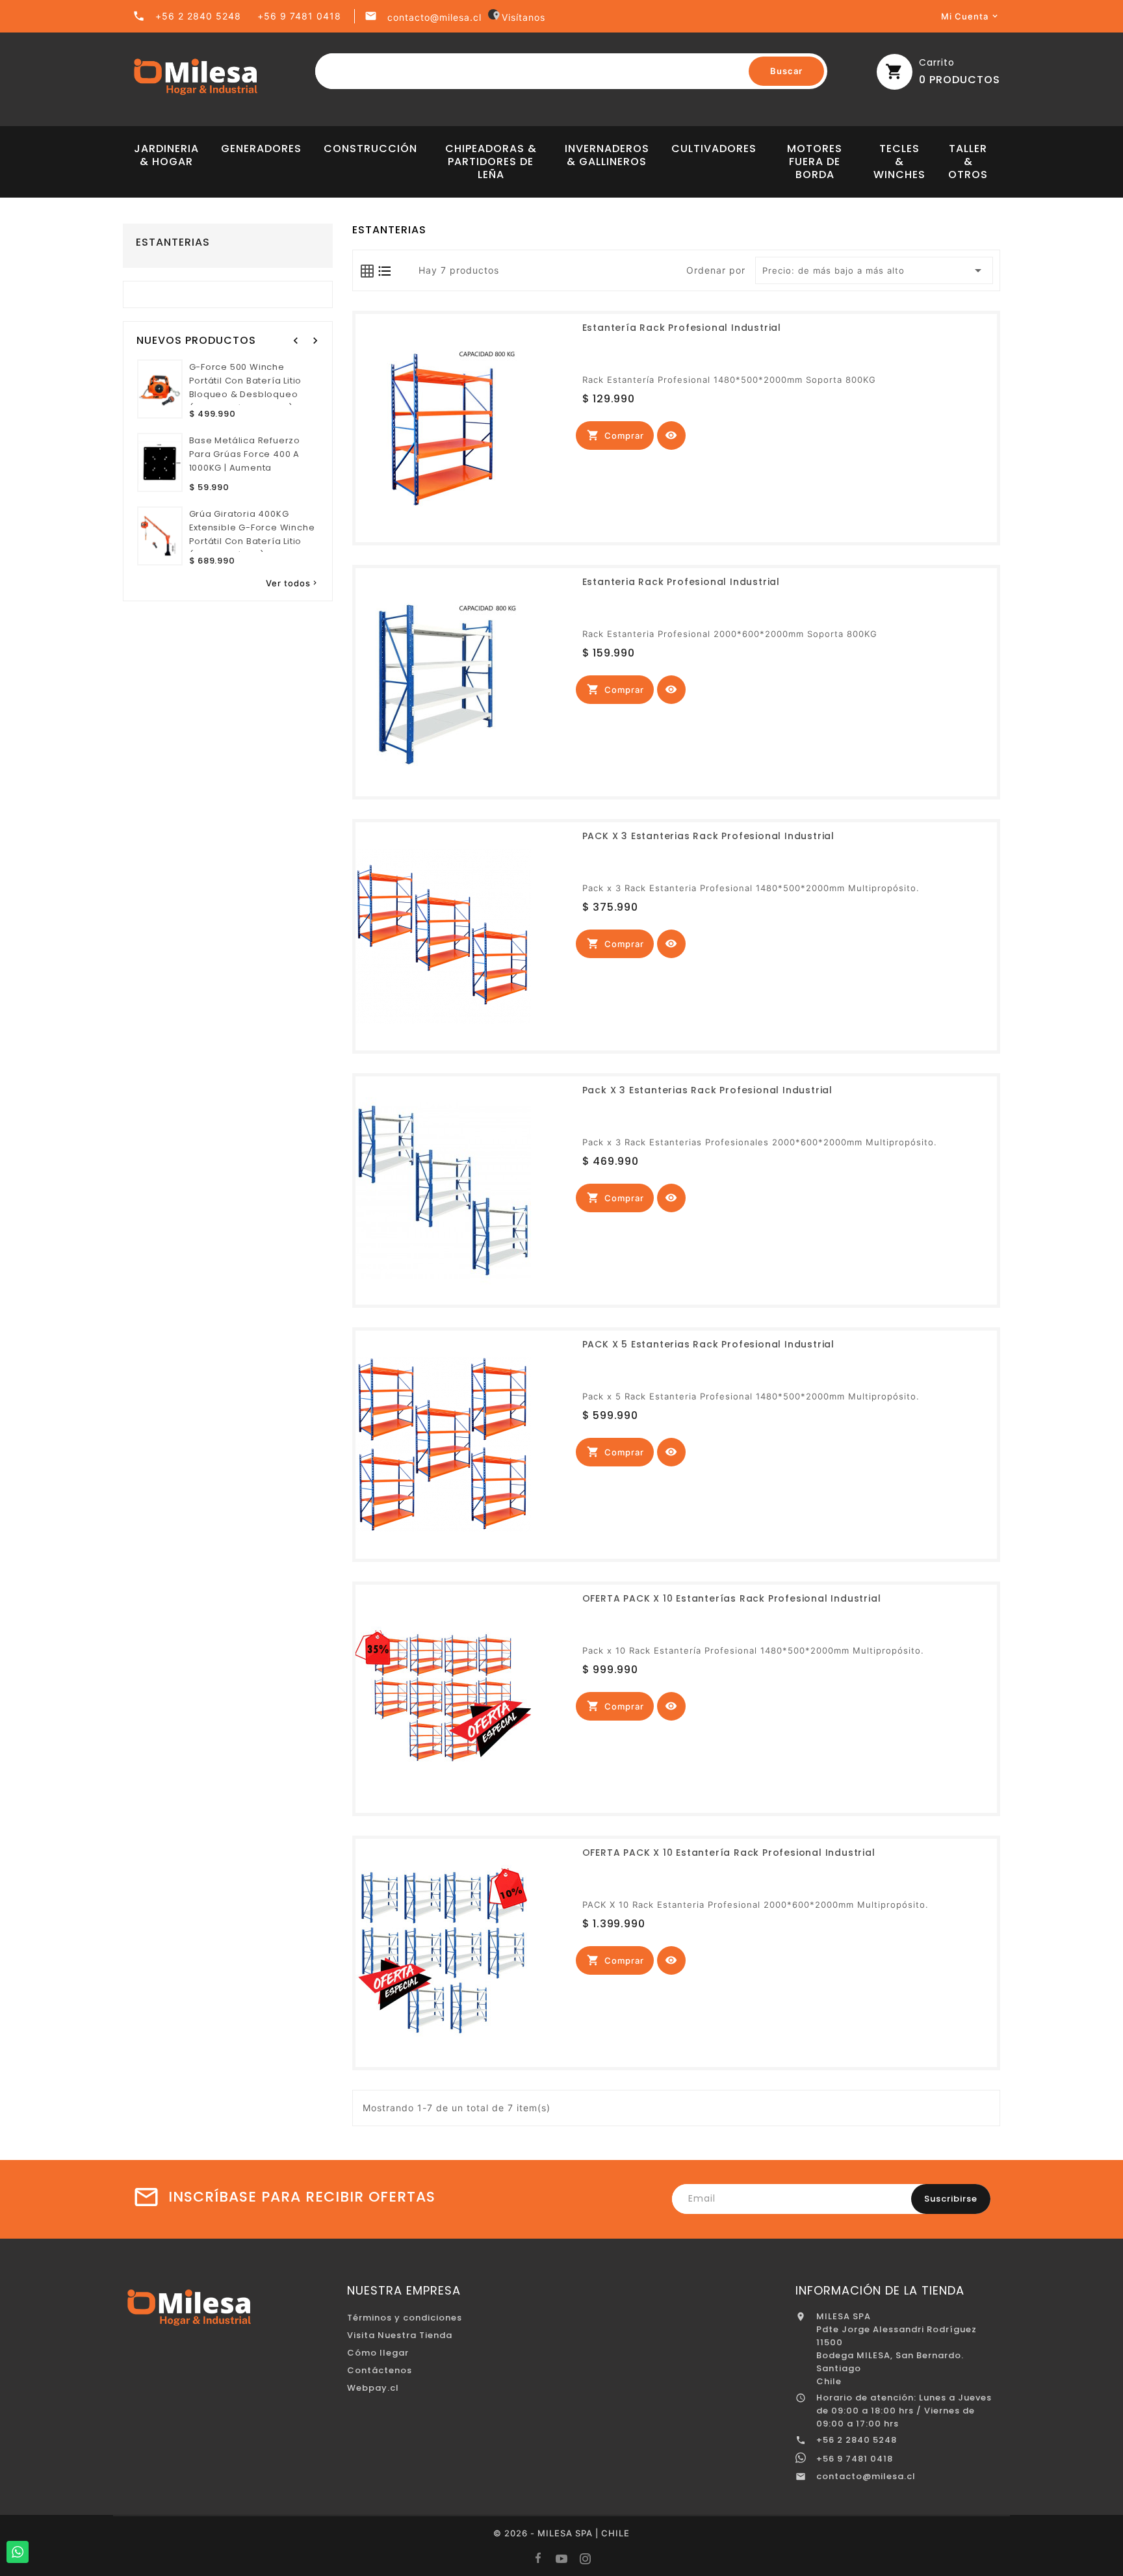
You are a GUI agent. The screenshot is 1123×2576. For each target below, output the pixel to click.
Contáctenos (380, 2370)
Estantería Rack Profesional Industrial (682, 328)
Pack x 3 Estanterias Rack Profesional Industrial (707, 1090)
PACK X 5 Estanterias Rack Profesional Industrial (708, 1344)
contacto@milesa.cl (434, 17)
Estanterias (173, 242)
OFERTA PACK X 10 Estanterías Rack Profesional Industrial (732, 1598)
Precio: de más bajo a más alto (874, 270)
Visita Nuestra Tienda (400, 2335)
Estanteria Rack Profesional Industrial (681, 582)
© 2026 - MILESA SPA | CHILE (561, 2533)
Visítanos (518, 17)
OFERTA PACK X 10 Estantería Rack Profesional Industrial (729, 1853)
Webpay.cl (373, 2388)
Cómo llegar (378, 2353)
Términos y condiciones (405, 2318)
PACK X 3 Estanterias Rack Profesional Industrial (708, 836)
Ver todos (292, 583)
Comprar (615, 435)
